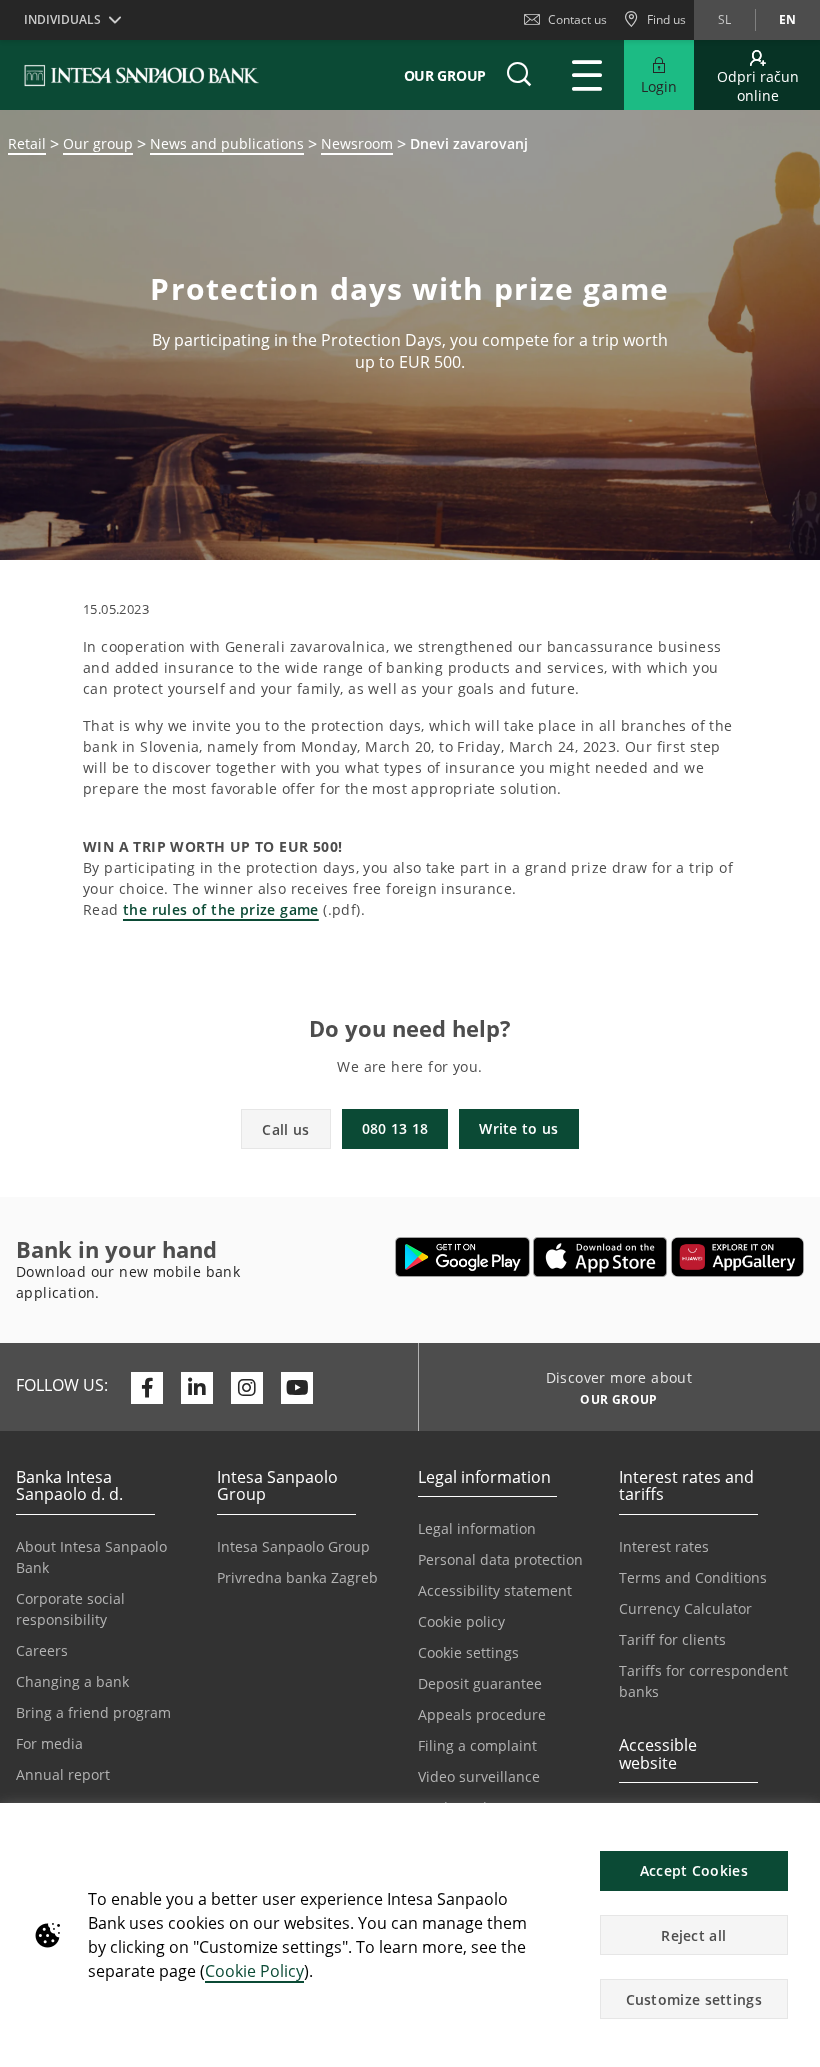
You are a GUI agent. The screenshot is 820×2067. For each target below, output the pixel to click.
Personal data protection (500, 1559)
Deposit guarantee (480, 1683)
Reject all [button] (693, 1935)
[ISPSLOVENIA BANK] (142, 75)
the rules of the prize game (221, 909)
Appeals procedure (482, 1714)
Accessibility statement (495, 1590)
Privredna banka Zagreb (297, 1577)
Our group (98, 143)
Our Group (445, 75)
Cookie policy (461, 1621)
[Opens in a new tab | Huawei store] (737, 1257)
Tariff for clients (672, 1639)
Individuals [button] (62, 19)
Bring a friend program (93, 1712)
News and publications (227, 143)
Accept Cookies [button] (694, 1870)
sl (724, 19)
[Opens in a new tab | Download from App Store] (600, 1257)
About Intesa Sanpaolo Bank (91, 1557)
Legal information (477, 1528)
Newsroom (357, 143)
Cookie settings (468, 1652)
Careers (42, 1650)
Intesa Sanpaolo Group (293, 1546)
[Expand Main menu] (587, 75)
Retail (27, 143)
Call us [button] (285, 1129)
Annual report (63, 1774)
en (787, 19)
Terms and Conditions (693, 1577)
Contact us (577, 19)
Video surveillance (479, 1776)
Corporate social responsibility (70, 1609)
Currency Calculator (685, 1608)
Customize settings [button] (694, 1999)
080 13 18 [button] (395, 1128)
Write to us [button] (518, 1128)
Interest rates (664, 1546)
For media (49, 1743)
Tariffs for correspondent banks (703, 1681)
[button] (796, 1829)
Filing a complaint (477, 1745)
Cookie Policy (254, 1971)
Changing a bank (72, 1681)
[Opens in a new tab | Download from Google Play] (462, 1257)
